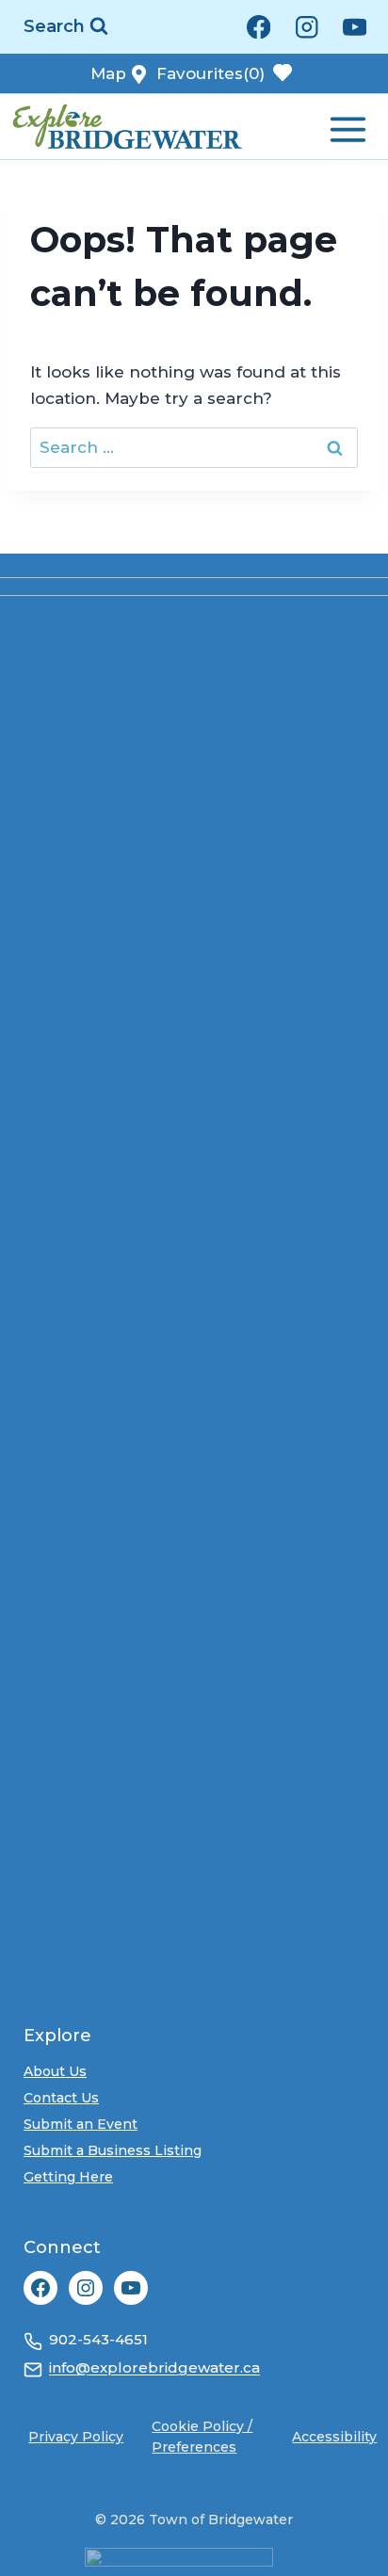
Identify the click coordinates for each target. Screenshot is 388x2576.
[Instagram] (307, 27)
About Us (55, 2071)
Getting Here (68, 2177)
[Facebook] (259, 27)
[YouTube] (355, 27)
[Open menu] (346, 126)
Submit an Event (81, 2124)
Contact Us (61, 2098)
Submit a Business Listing (113, 2150)
